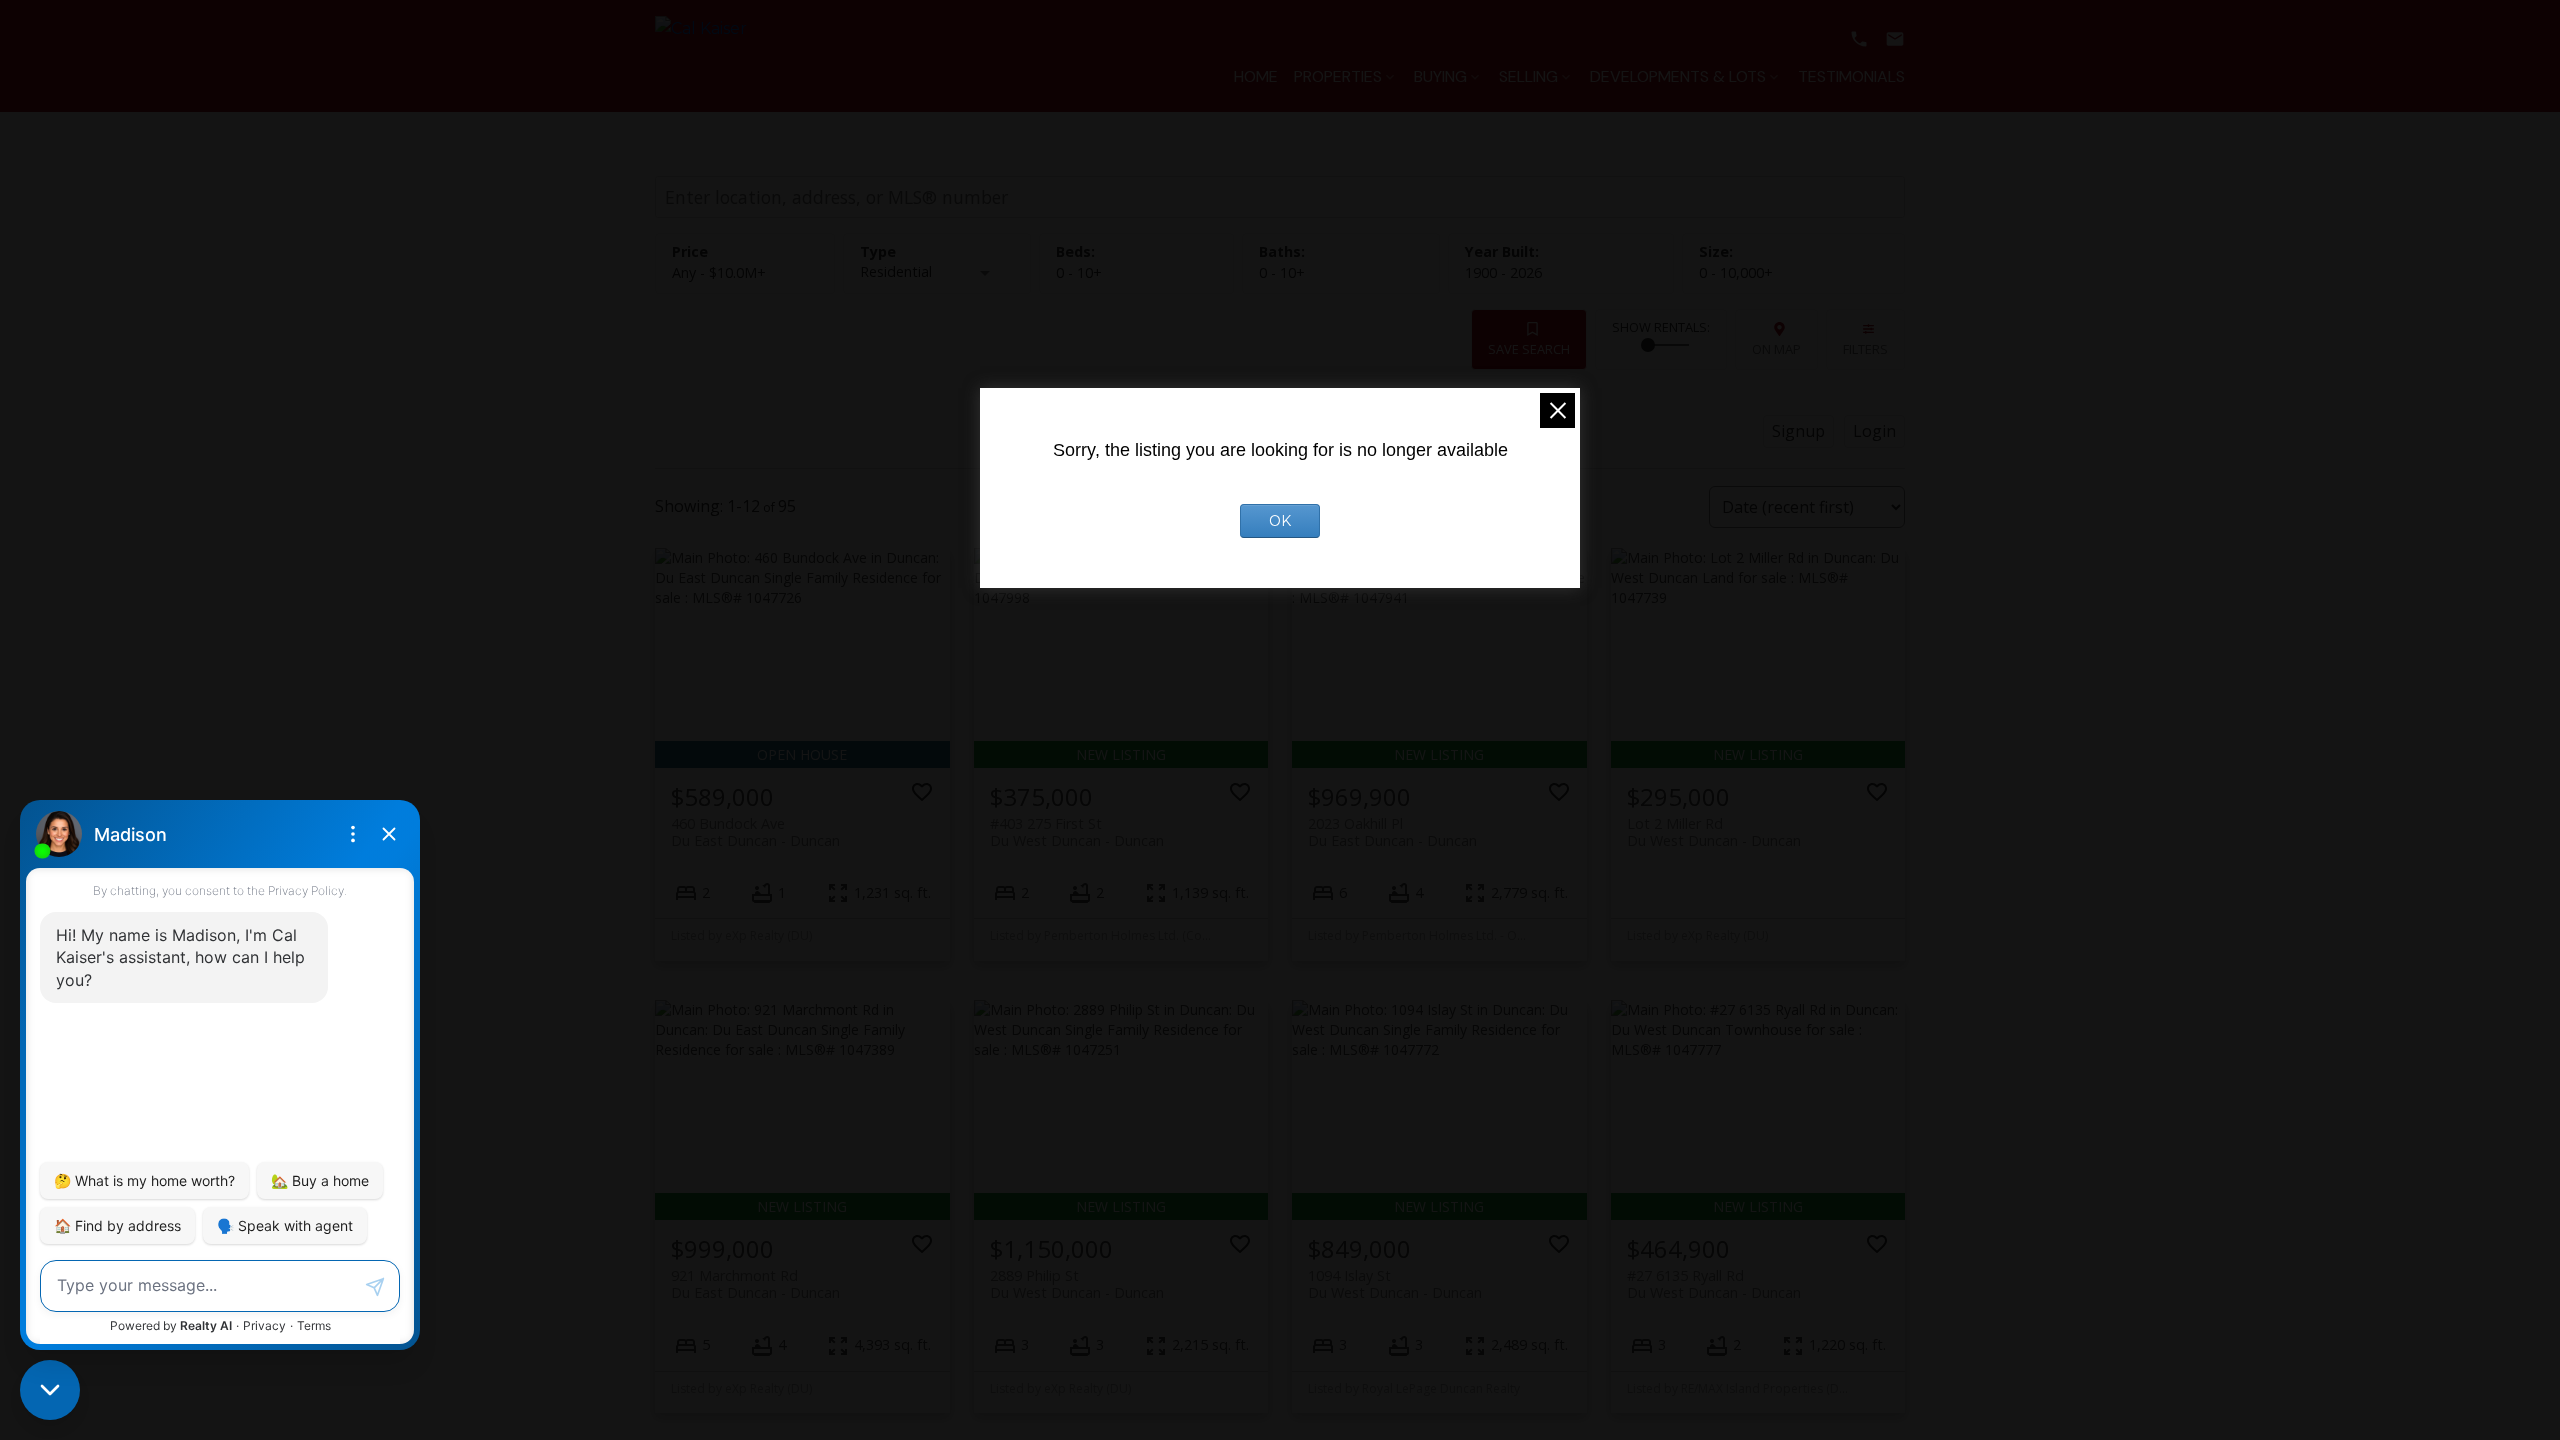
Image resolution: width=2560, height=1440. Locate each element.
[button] (1859, 39)
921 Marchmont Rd (755, 1284)
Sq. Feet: (1736, 272)
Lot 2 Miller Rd (1714, 832)
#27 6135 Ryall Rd (1714, 1284)
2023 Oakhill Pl (1392, 832)
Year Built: (1503, 272)
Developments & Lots (1678, 76)
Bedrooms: (1079, 272)
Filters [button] (1865, 349)
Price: (719, 272)
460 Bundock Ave (755, 832)
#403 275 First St (1077, 832)
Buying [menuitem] (1440, 76)
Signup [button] (1798, 431)
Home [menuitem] (1256, 76)
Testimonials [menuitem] (1851, 76)
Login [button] (1874, 431)
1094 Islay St (1395, 1284)
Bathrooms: (1282, 272)
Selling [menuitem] (1528, 76)
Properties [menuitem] (1338, 76)
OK (1280, 521)
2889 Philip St (1077, 1284)
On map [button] (1776, 349)
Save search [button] (1529, 349)
